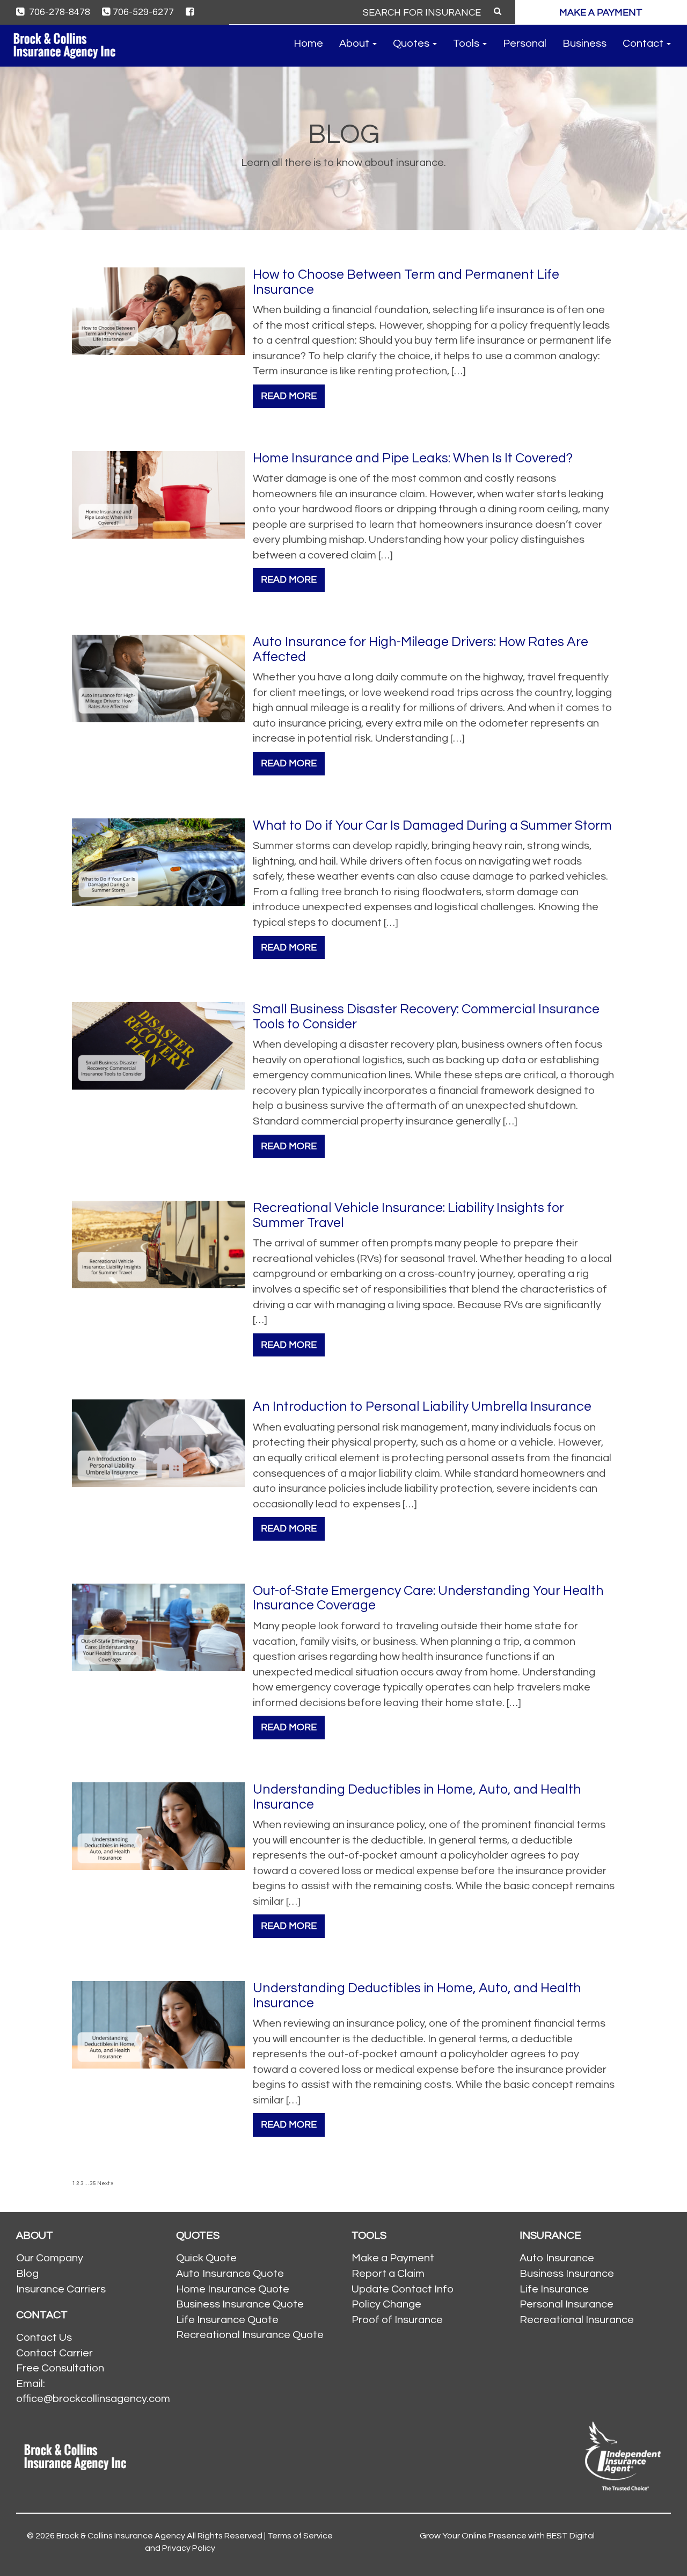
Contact (644, 43)
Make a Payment (393, 2258)
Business (584, 43)
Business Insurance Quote (240, 2304)
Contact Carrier (54, 2353)
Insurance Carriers (61, 2289)
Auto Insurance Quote (230, 2274)
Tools (467, 43)
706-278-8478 (59, 12)
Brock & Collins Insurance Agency (121, 2536)
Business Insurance (567, 2274)
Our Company (50, 2258)
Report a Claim (388, 2274)
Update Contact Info (403, 2289)
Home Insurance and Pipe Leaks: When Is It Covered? (413, 458)
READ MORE (289, 396)
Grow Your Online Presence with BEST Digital (507, 2536)
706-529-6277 (143, 12)
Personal (525, 43)
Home (308, 43)
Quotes (412, 43)
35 (93, 2183)
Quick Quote (206, 2258)
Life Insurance (554, 2289)
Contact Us (44, 2338)
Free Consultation (60, 2368)
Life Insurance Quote (227, 2320)
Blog (27, 2274)
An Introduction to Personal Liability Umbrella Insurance (422, 1406)
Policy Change (386, 2304)
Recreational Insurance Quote (250, 2335)
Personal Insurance (567, 2304)
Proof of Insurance (397, 2320)
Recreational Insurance (577, 2320)
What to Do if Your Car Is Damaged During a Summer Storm (432, 825)
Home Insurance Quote (233, 2289)
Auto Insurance (557, 2258)
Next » (105, 2183)
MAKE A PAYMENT (601, 13)
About (355, 43)
